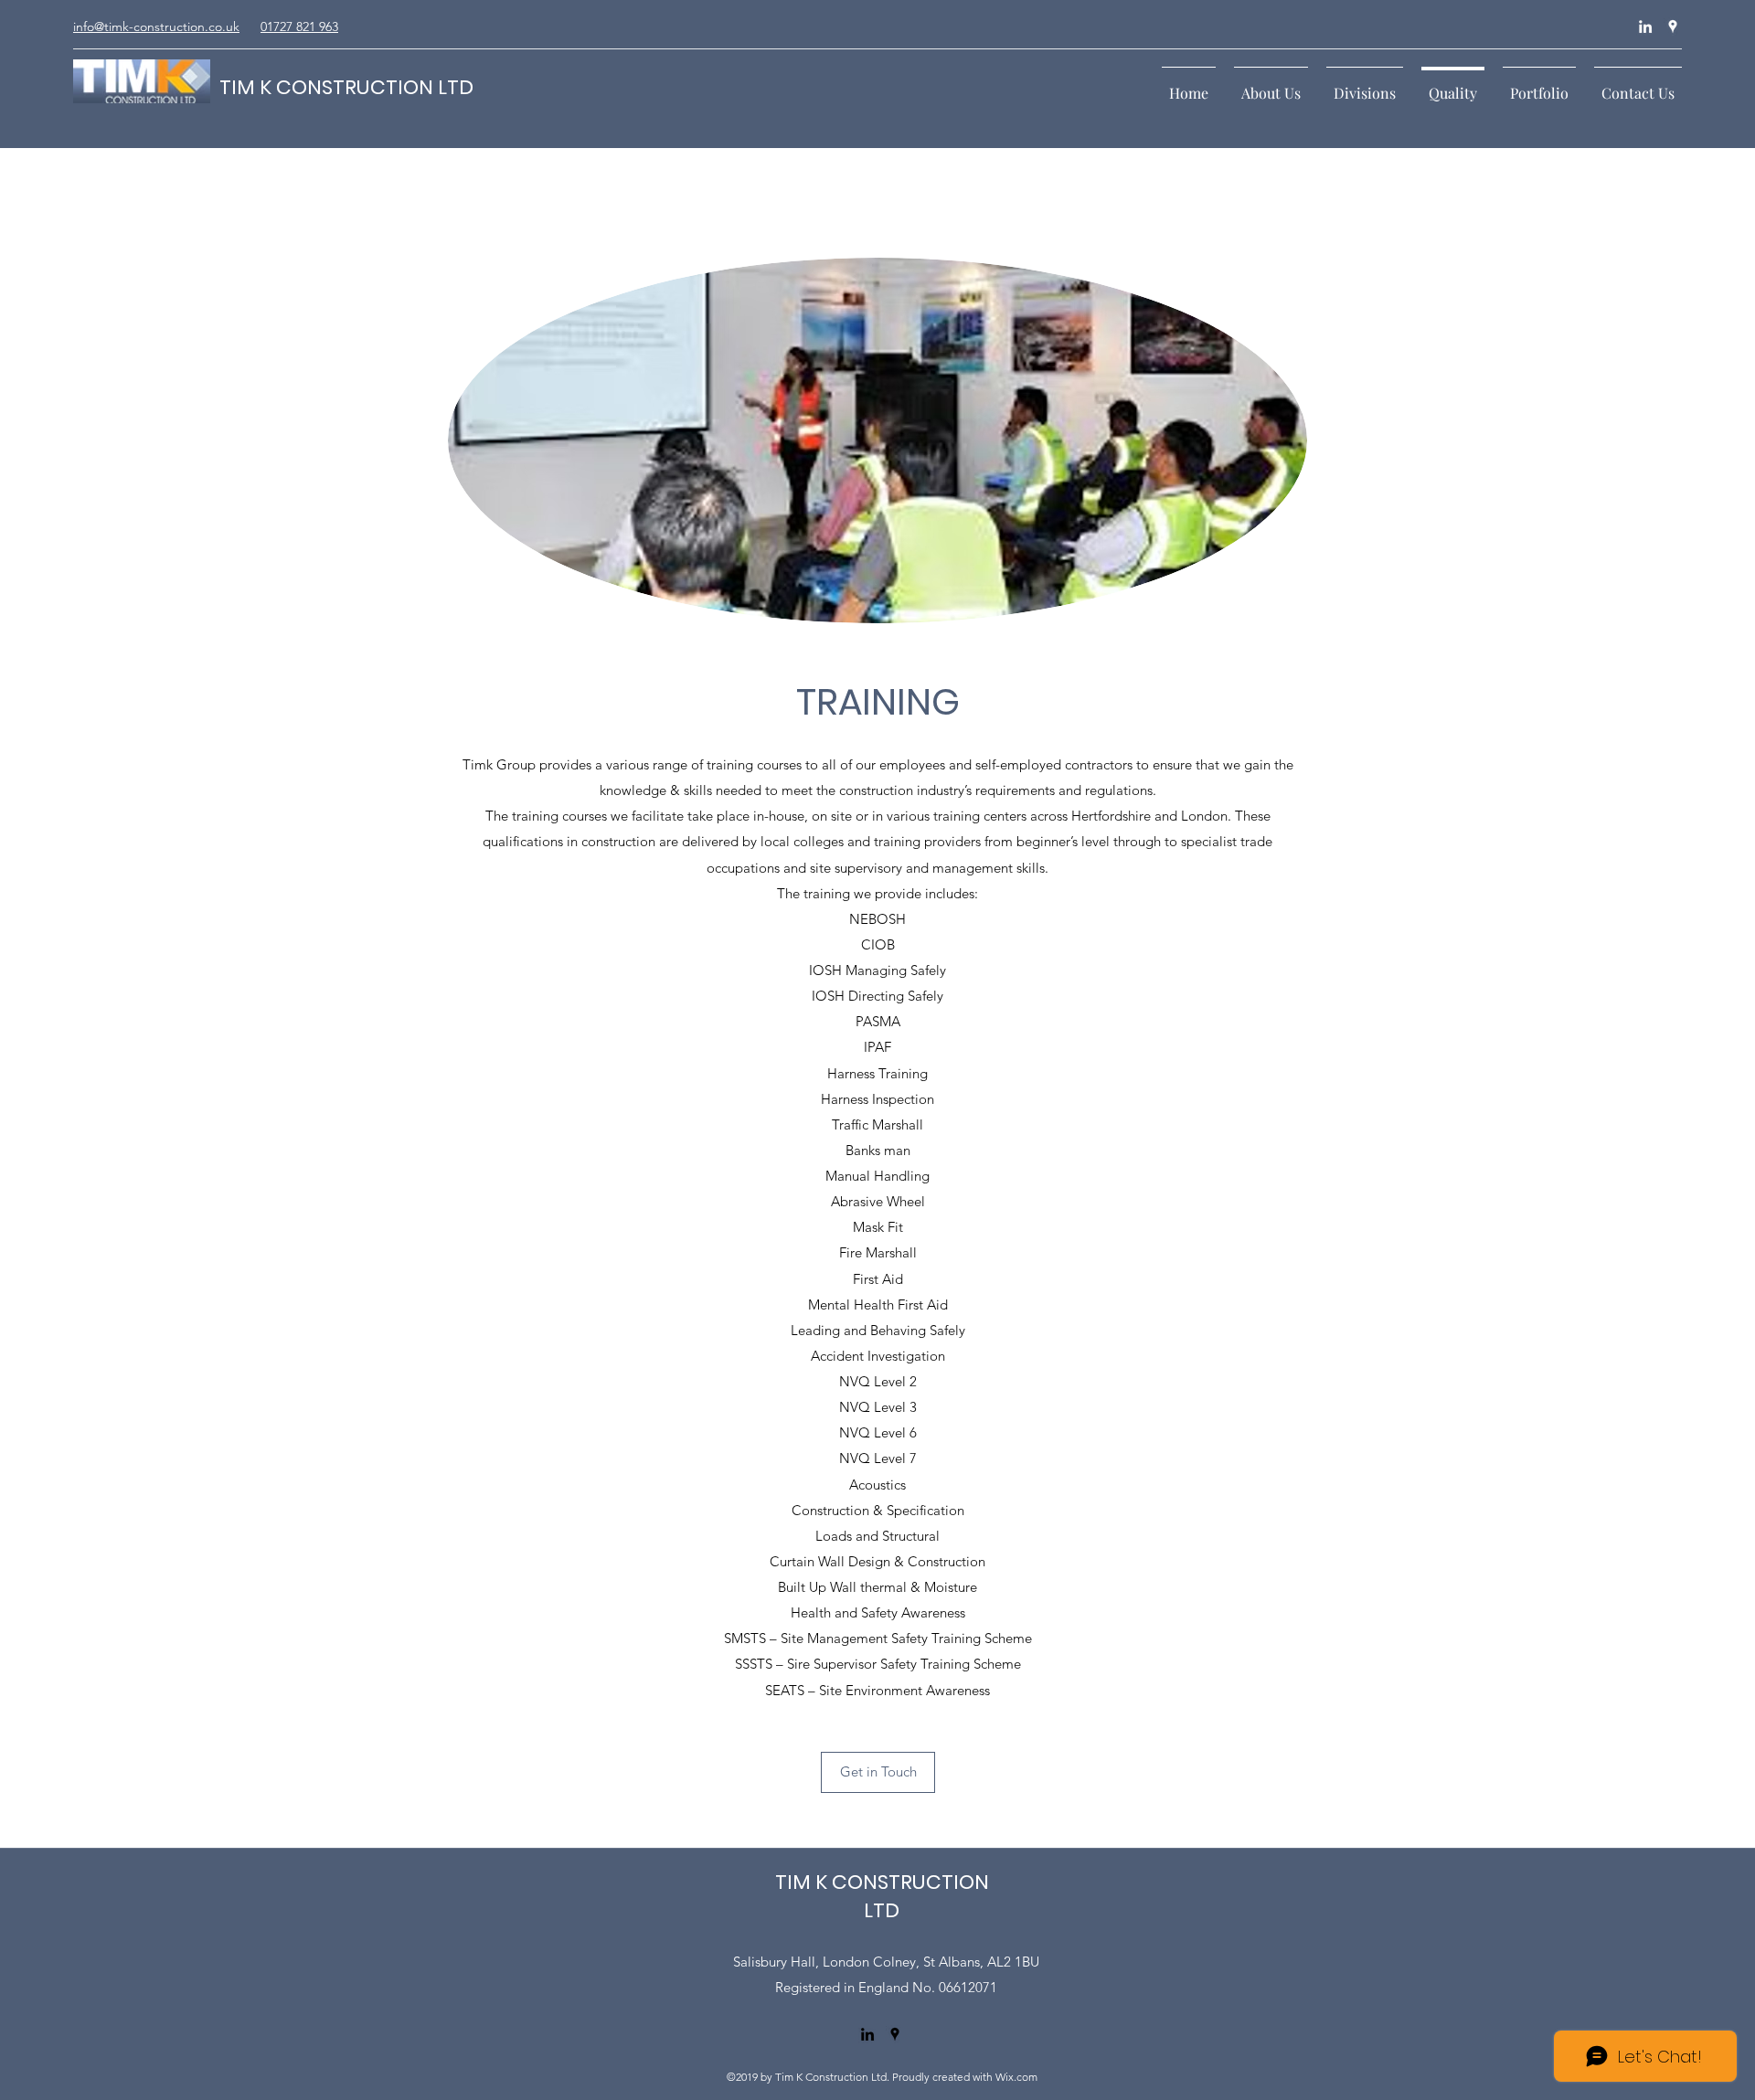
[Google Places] (1673, 27)
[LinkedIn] (1645, 27)
